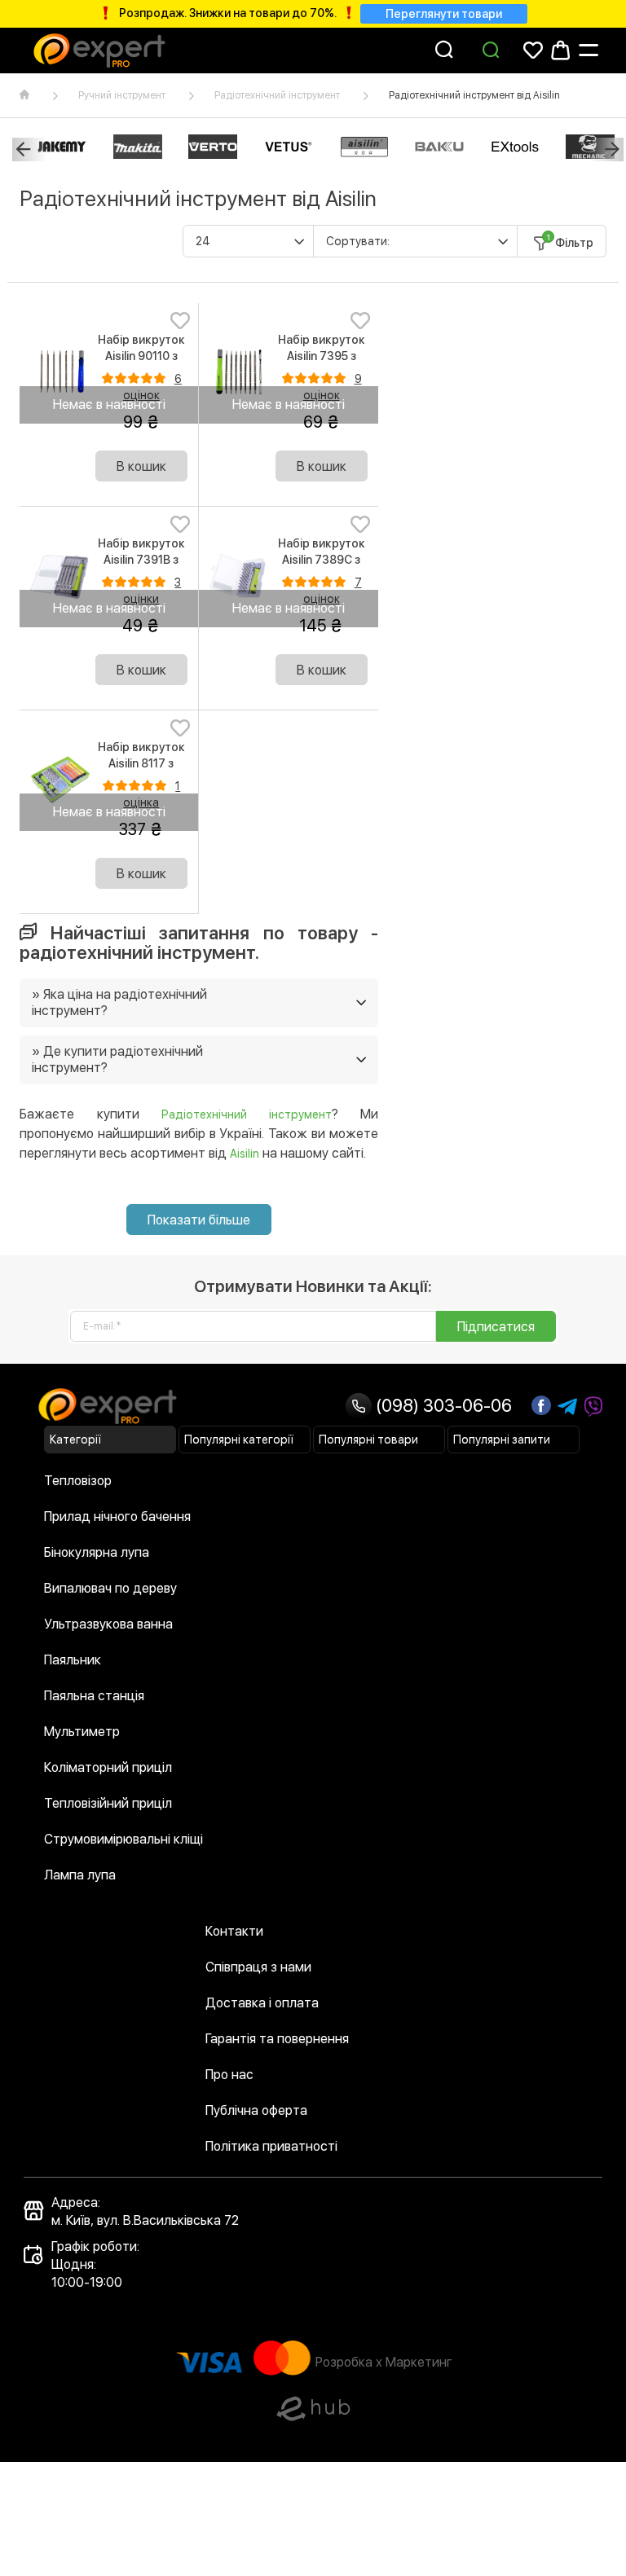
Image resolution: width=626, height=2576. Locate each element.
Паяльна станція (94, 1696)
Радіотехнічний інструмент (277, 95)
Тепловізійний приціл (108, 1803)
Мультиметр (82, 1732)
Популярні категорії (239, 1440)
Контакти (234, 1931)
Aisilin (245, 1154)
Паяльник (73, 1660)
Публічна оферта (256, 2110)
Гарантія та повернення (277, 2039)
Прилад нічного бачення (117, 1517)
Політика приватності (271, 2146)
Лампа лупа (80, 1875)
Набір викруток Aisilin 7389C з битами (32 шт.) (322, 560)
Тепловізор (78, 1481)
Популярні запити (502, 1440)
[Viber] (593, 1407)
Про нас (229, 2075)
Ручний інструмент (122, 95)
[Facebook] (541, 1405)
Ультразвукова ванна (108, 1624)
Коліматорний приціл (108, 1767)
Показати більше (199, 1220)
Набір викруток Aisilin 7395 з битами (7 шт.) (322, 356)
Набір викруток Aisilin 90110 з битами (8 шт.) (141, 356)
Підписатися (496, 1327)
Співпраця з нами (258, 1967)
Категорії (75, 1440)
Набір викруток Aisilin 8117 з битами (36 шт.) (141, 763)
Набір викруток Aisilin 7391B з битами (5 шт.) (141, 560)
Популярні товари (368, 1440)
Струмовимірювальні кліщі (123, 1839)
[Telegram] (567, 1407)
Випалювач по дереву (110, 1588)
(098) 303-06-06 (442, 1405)
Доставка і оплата (262, 2003)
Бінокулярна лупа (97, 1552)
